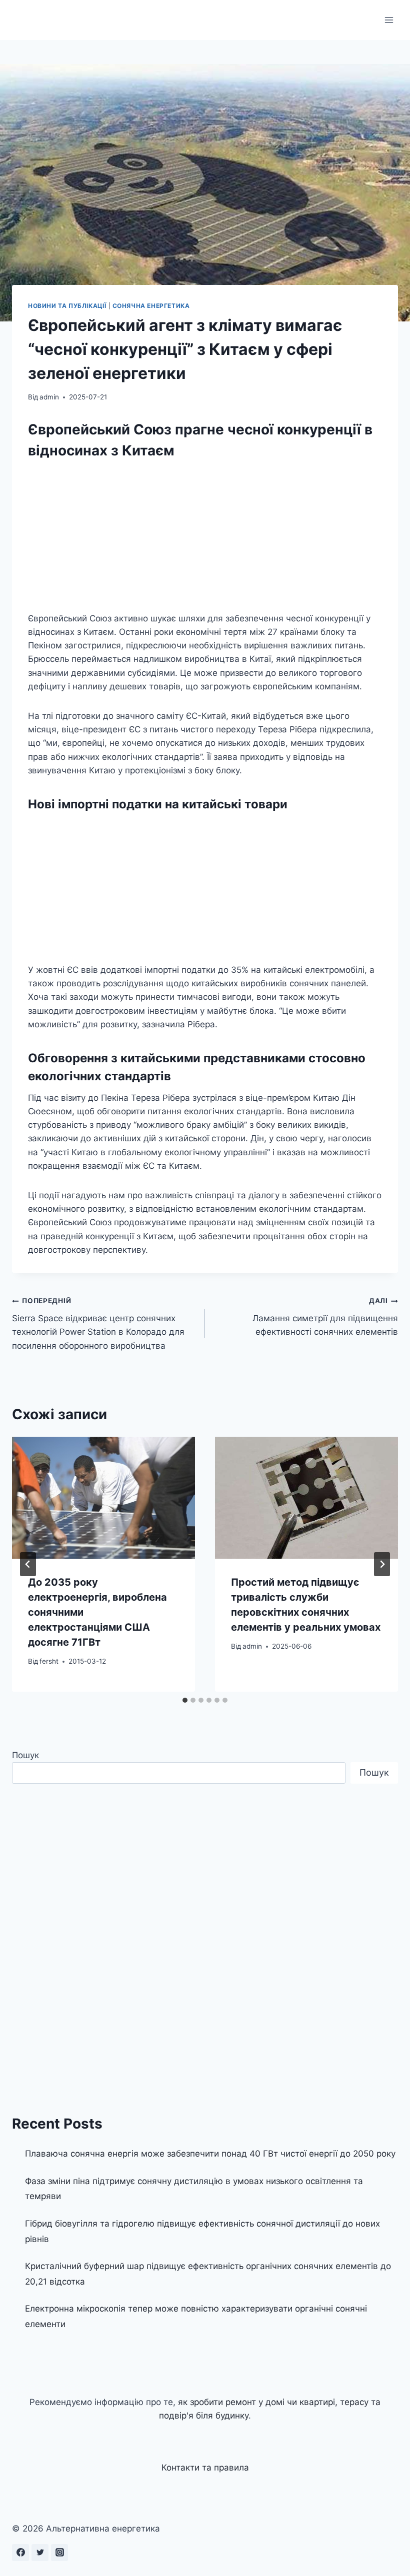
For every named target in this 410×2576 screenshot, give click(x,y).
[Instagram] (59, 2553)
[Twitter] (40, 2553)
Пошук (25, 1755)
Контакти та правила (205, 2468)
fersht (49, 1661)
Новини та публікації (67, 306)
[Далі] (382, 1564)
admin (49, 397)
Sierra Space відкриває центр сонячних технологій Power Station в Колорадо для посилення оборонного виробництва (98, 1323)
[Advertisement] (205, 538)
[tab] (185, 1700)
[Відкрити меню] (389, 20)
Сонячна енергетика (151, 306)
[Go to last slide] (28, 1564)
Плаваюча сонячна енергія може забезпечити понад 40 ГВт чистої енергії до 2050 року (210, 2154)
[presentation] (103, 1498)
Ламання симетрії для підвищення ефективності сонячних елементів (325, 1317)
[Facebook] (20, 2553)
